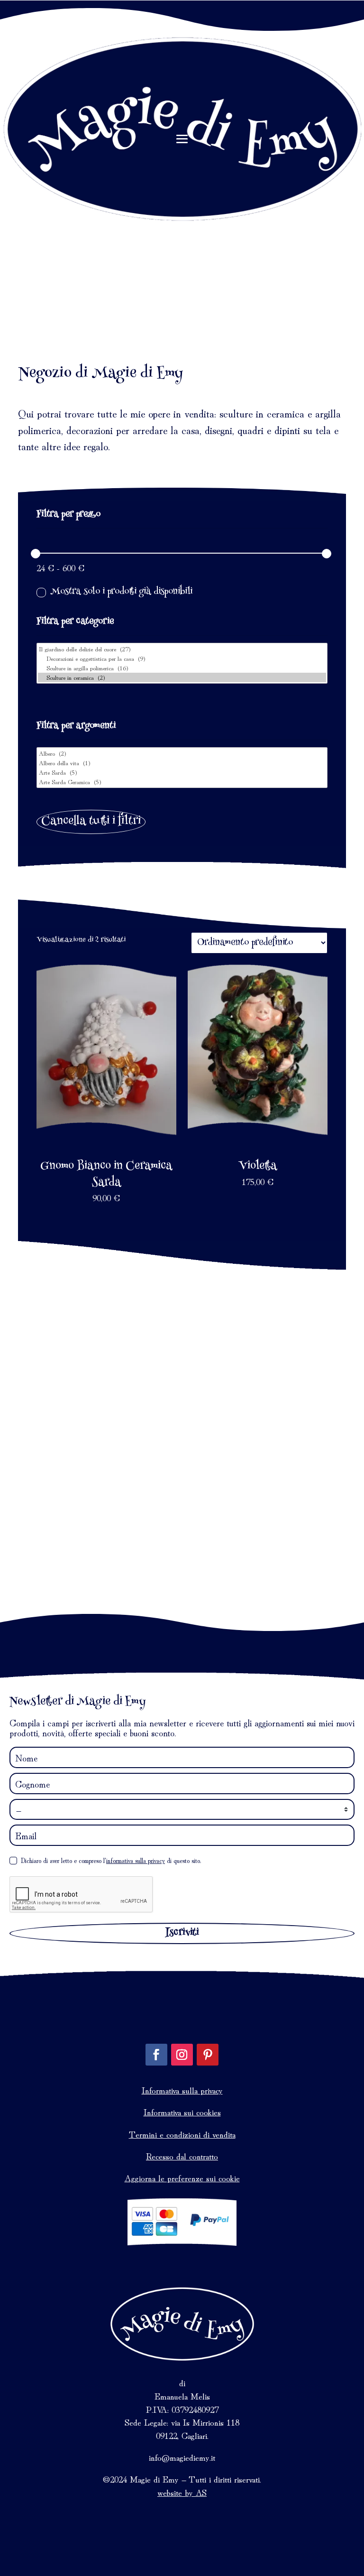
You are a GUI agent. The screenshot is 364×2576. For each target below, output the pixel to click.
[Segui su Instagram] (182, 2055)
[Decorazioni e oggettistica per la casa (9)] (182, 658)
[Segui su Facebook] (156, 2055)
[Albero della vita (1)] (182, 763)
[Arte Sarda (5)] (182, 772)
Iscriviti (182, 1933)
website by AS (182, 2492)
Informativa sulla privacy (182, 2090)
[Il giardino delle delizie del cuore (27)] (182, 649)
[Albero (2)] (182, 753)
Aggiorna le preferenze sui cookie (182, 2178)
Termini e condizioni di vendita (182, 2134)
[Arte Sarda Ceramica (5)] (182, 782)
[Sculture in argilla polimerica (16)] (182, 668)
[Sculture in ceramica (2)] (182, 677)
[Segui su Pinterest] (208, 2055)
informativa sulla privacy (136, 1860)
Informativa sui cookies (182, 2112)
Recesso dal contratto (182, 2156)
